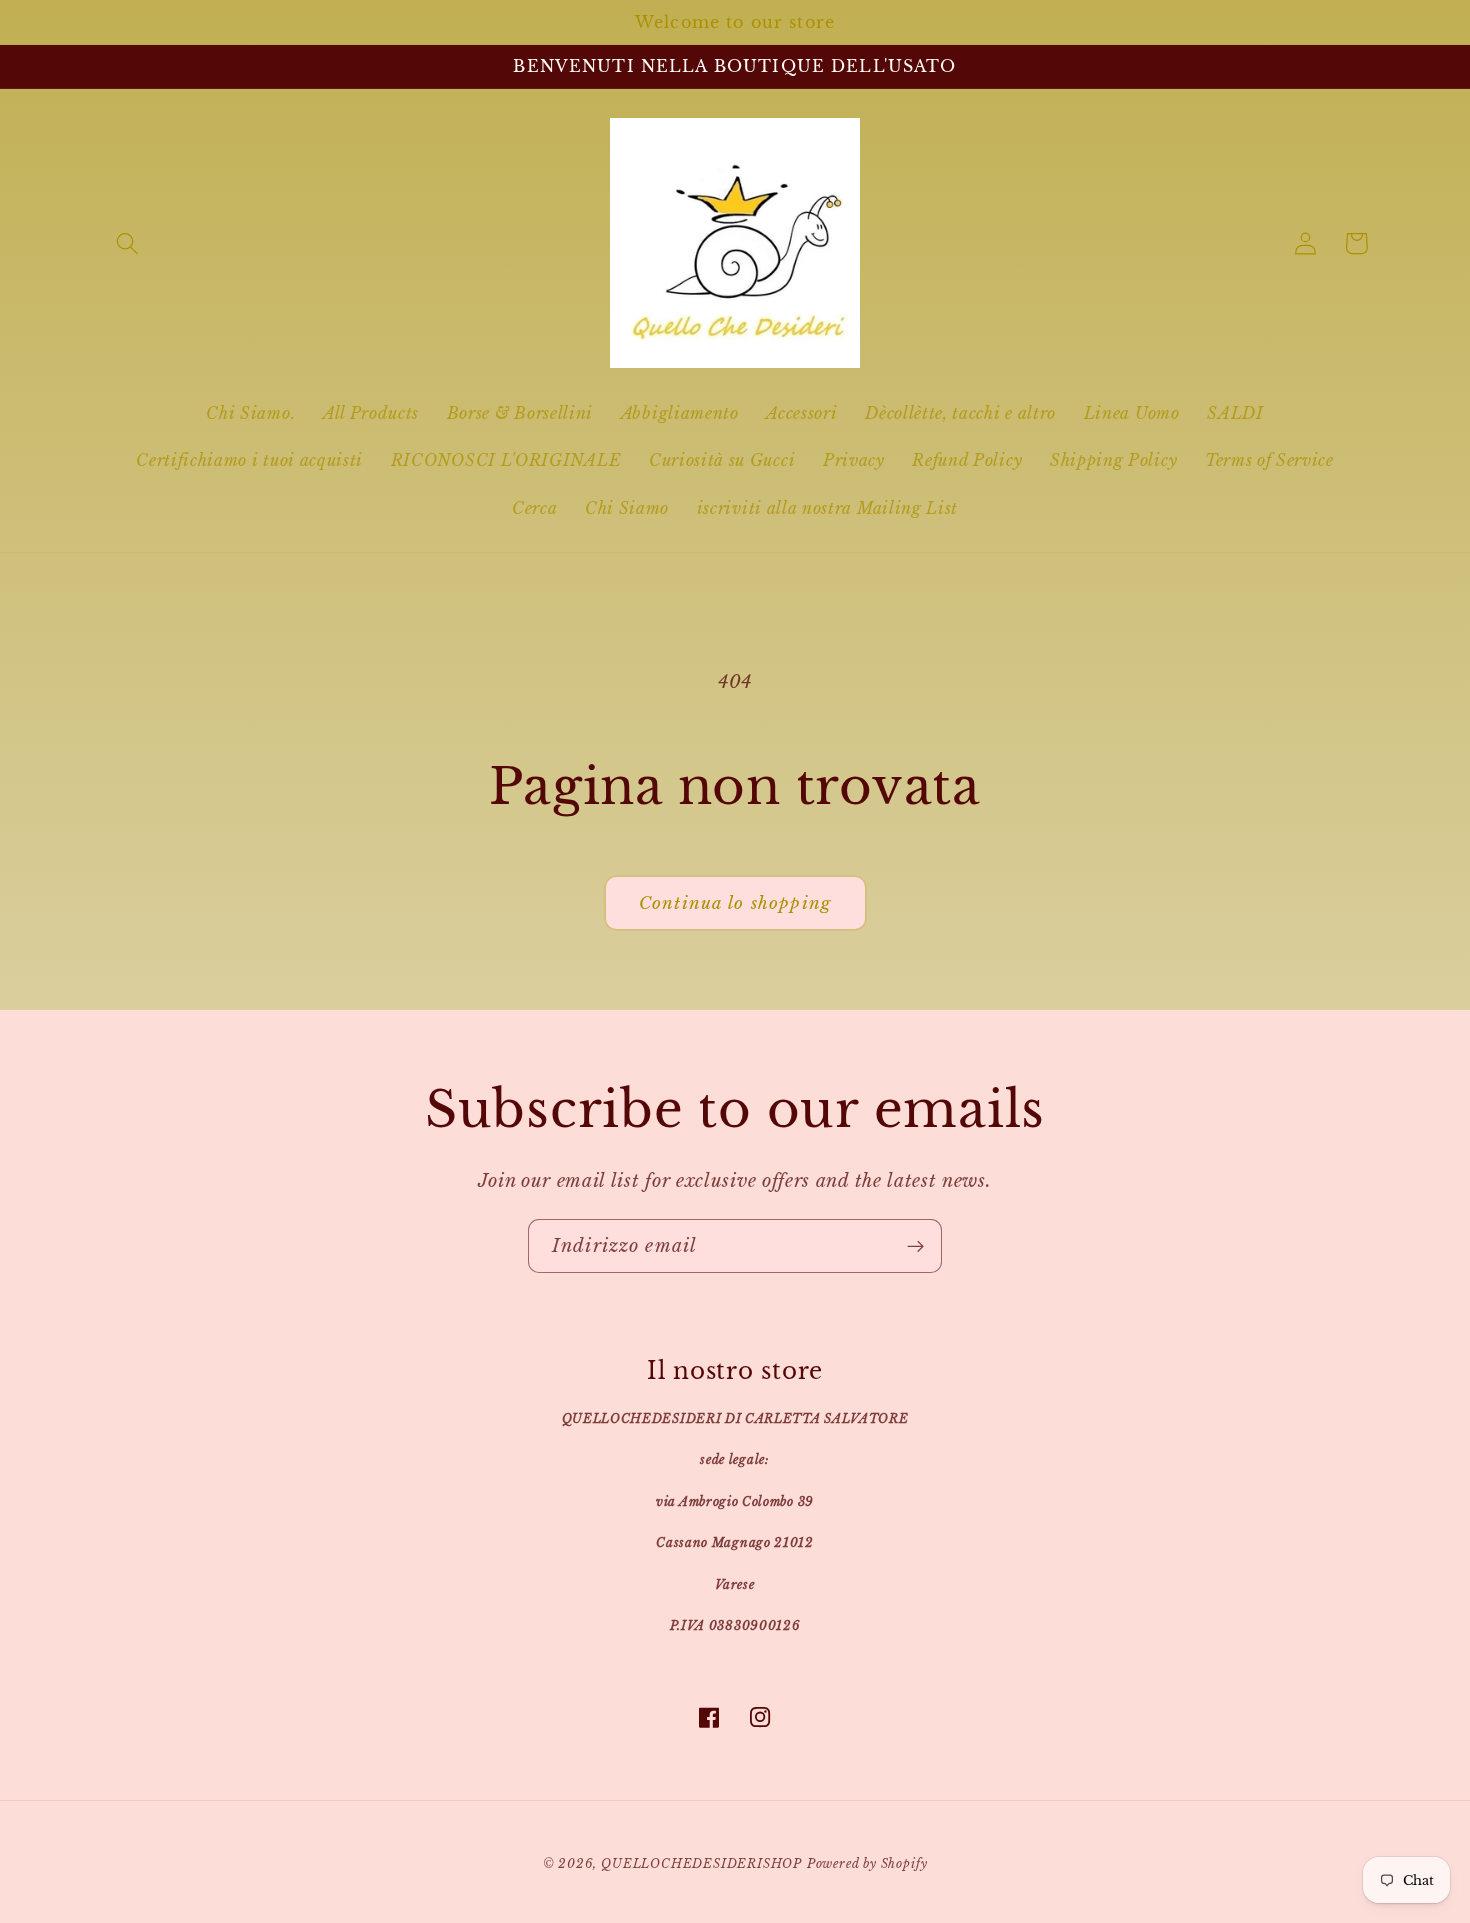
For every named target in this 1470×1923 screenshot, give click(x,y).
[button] (128, 243)
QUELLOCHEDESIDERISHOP (701, 1864)
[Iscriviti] (915, 1246)
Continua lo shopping (735, 903)
